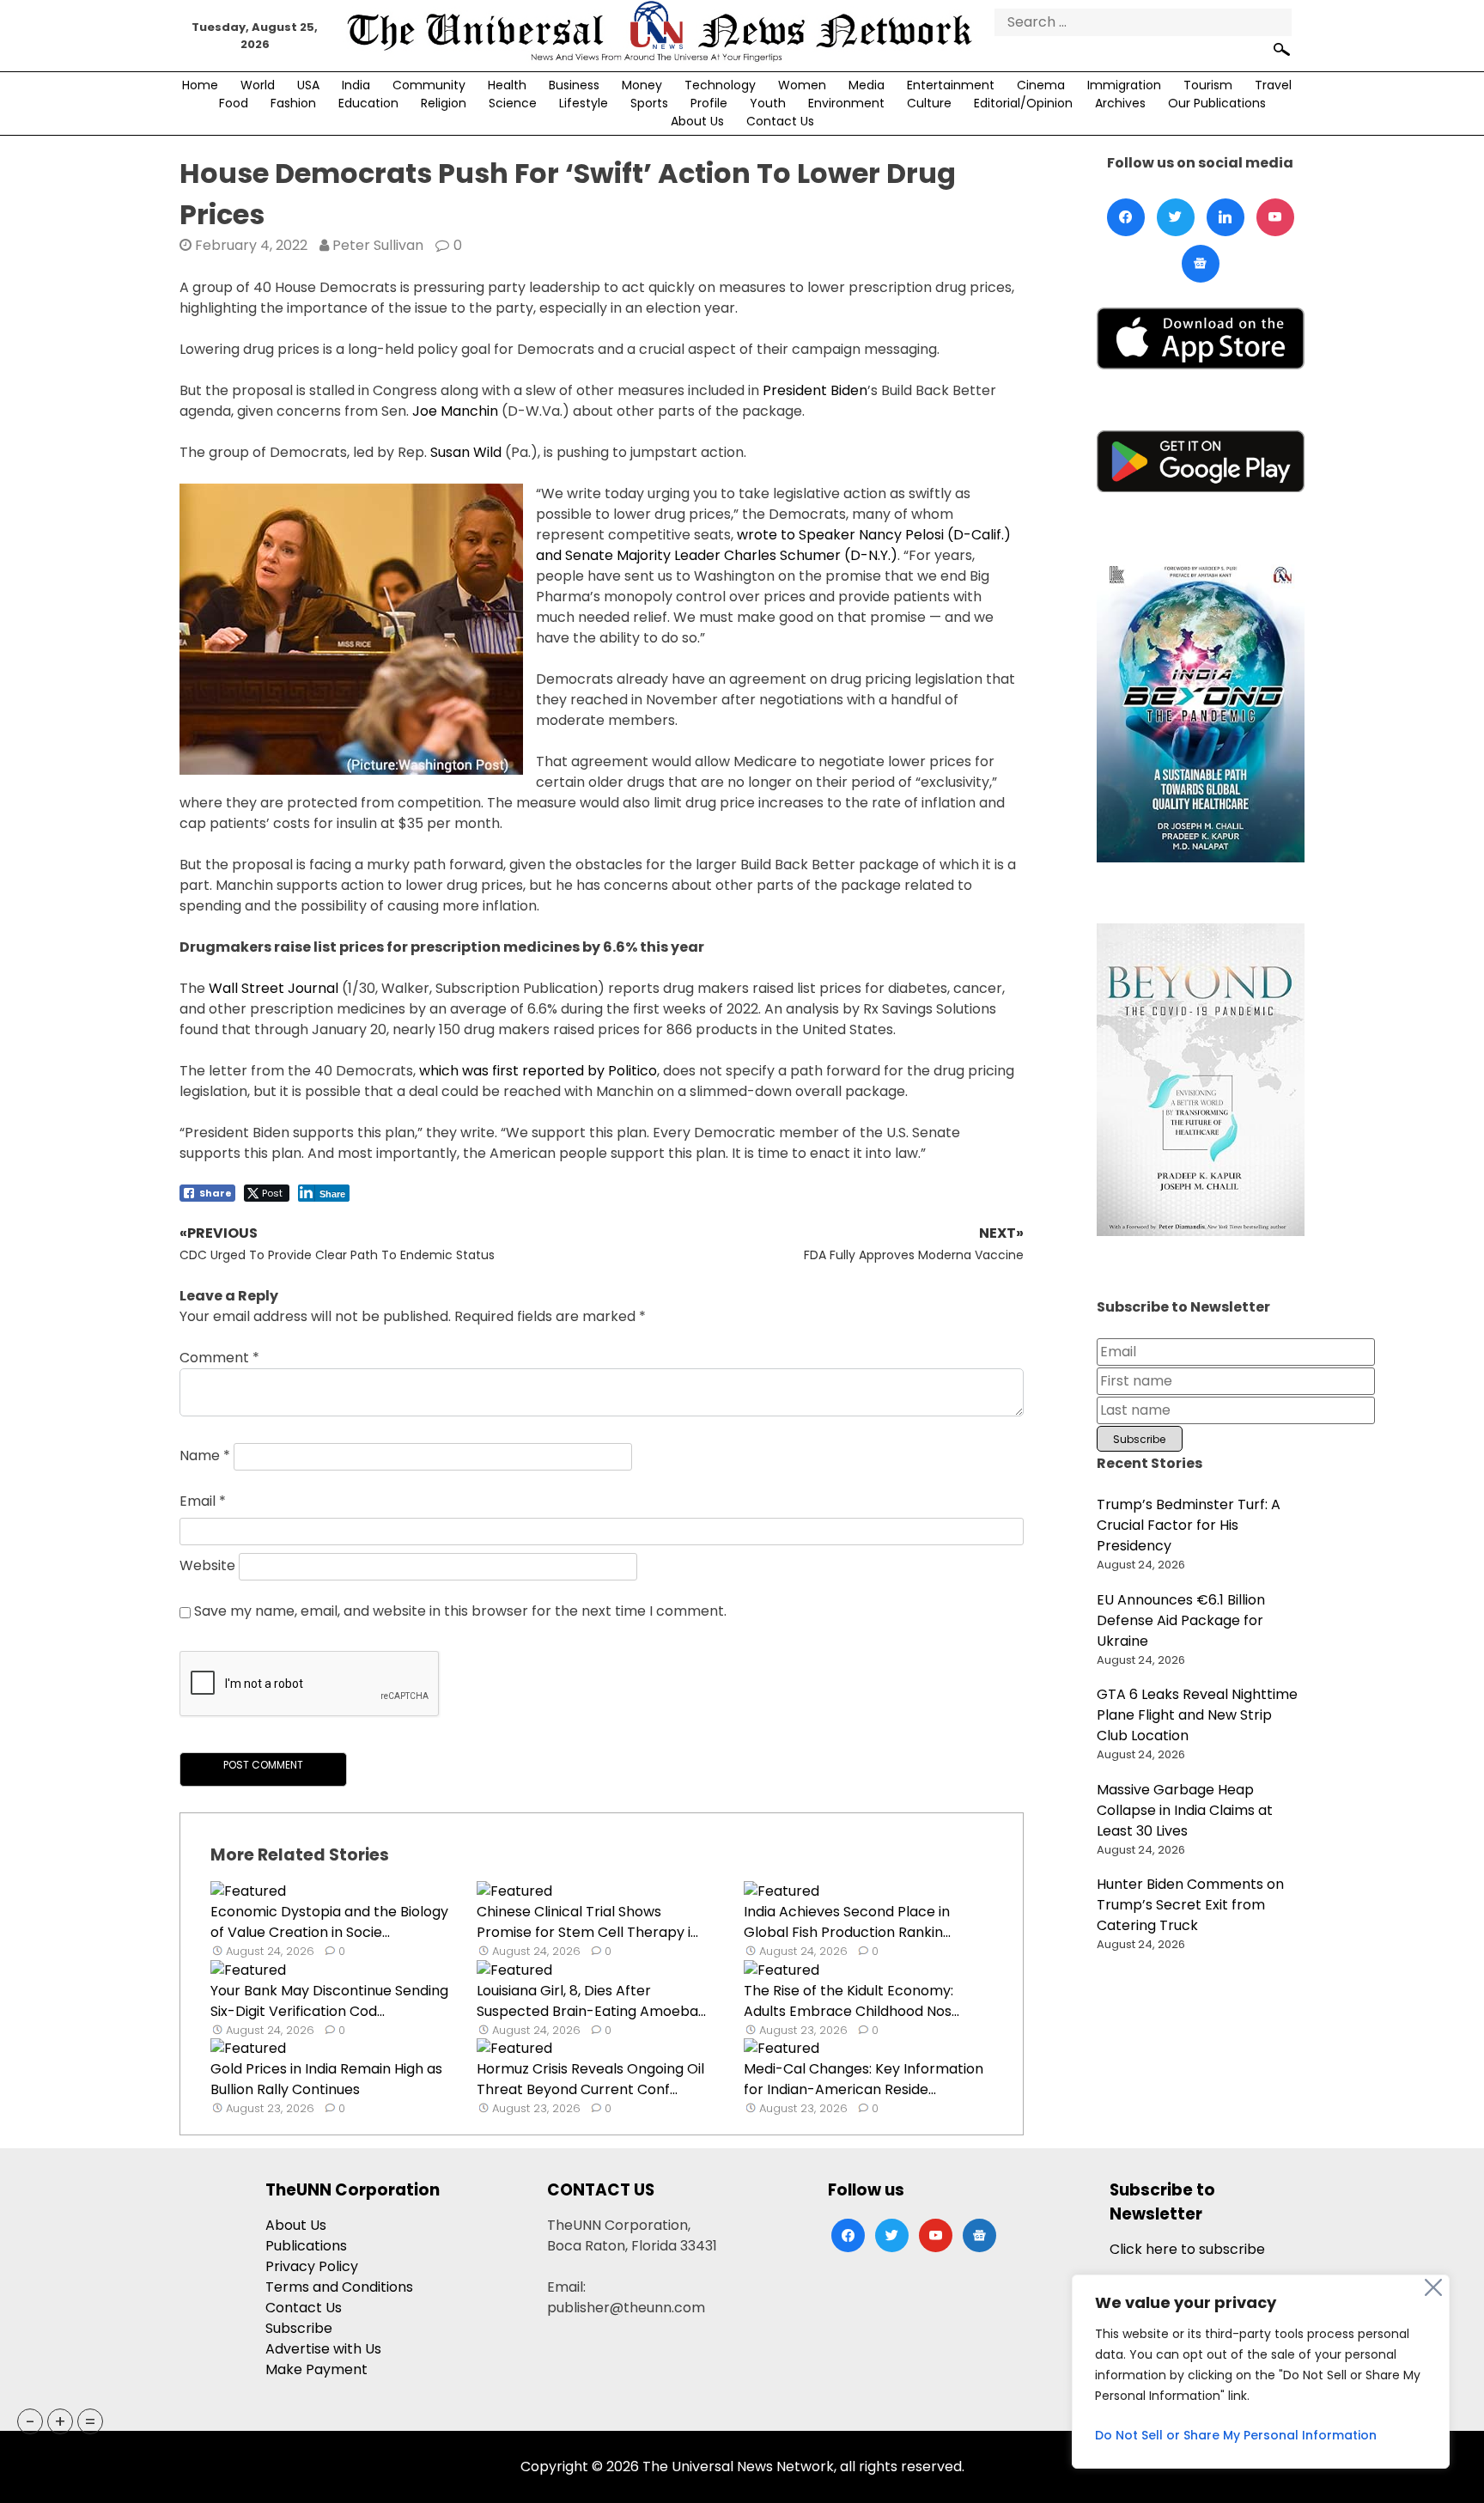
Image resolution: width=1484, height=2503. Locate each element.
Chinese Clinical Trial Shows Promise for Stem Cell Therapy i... (587, 1922)
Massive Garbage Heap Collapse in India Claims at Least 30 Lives (1185, 1810)
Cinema (1041, 85)
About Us (697, 121)
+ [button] (60, 2421)
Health (507, 85)
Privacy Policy (312, 2266)
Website (207, 1566)
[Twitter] (1176, 217)
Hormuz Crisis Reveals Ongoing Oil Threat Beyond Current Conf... (590, 2079)
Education (368, 103)
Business (574, 85)
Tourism (1208, 85)
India (356, 85)
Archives (1120, 103)
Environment (846, 103)
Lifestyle (584, 103)
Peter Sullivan (378, 245)
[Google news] (1201, 264)
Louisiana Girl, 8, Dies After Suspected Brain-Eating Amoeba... (591, 2001)
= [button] (90, 2421)
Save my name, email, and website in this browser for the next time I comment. (460, 1611)
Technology (720, 85)
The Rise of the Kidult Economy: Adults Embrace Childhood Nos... (851, 2001)
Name (205, 1456)
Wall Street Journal (274, 988)
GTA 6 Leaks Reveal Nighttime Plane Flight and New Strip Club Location (1197, 1715)
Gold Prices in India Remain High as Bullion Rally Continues (326, 2079)
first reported (538, 1071)
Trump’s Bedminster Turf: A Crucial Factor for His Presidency (1189, 1525)
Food (234, 103)
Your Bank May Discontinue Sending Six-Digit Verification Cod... (329, 2001)
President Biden (815, 390)
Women (802, 85)
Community (429, 85)
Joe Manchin (455, 411)
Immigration (1124, 85)
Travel (1273, 85)
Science (513, 103)
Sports (649, 103)
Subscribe (299, 2328)
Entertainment (951, 85)
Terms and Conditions (339, 2287)
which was (456, 1071)
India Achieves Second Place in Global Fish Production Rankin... (847, 1922)
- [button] (30, 2421)
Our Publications (1217, 103)
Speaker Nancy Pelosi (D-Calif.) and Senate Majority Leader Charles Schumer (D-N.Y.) (773, 545)
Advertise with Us (323, 2349)
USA (308, 85)
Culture (929, 103)
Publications (306, 2246)
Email (203, 1501)
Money (642, 85)
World (258, 85)
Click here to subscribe (1187, 2249)
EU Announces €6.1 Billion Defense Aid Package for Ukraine (1181, 1620)
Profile (709, 103)
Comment (219, 1358)
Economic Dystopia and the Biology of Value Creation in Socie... (329, 1922)
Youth (768, 103)
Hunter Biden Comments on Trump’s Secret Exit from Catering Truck (1190, 1905)
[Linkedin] (1226, 217)
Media (867, 85)
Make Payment (316, 2369)
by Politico (620, 1071)
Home (200, 85)
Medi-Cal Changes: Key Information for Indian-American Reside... (864, 2079)
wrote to (766, 535)
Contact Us (780, 121)
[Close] (1433, 2287)
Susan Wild (466, 452)
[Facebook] (1126, 217)
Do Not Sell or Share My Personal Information (1236, 2435)
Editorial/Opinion (1023, 103)
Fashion (293, 103)
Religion (444, 103)
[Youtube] (1275, 217)
